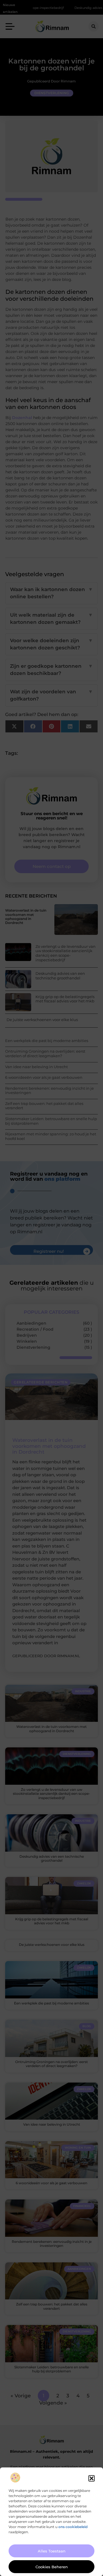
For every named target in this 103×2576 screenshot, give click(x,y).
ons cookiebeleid (73, 2527)
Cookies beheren (52, 2567)
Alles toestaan (52, 2551)
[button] (92, 2478)
